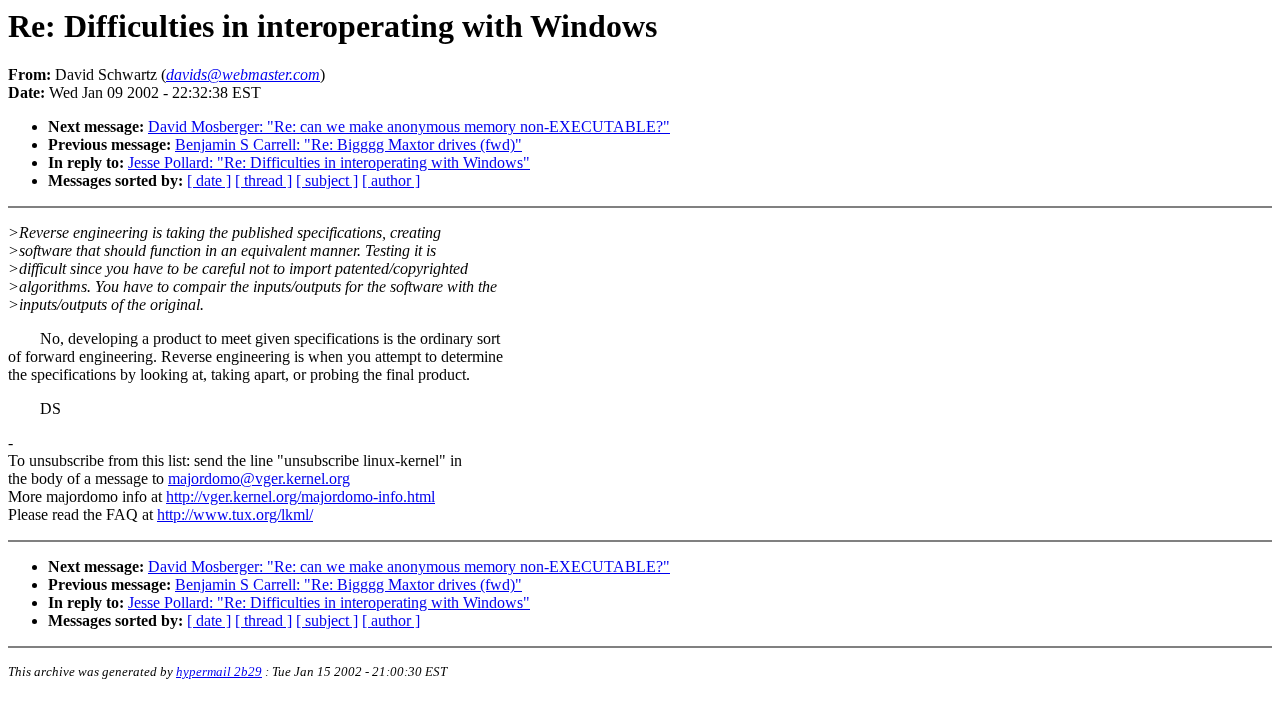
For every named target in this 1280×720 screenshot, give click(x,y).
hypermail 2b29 (219, 671)
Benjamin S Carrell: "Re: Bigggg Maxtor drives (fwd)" (348, 144)
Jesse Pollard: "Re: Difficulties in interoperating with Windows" (329, 162)
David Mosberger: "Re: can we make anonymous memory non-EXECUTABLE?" (409, 126)
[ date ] (209, 180)
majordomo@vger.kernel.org (259, 478)
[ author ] (391, 180)
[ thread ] (263, 180)
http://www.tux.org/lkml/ (235, 514)
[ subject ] (327, 180)
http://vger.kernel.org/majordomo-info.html (300, 496)
